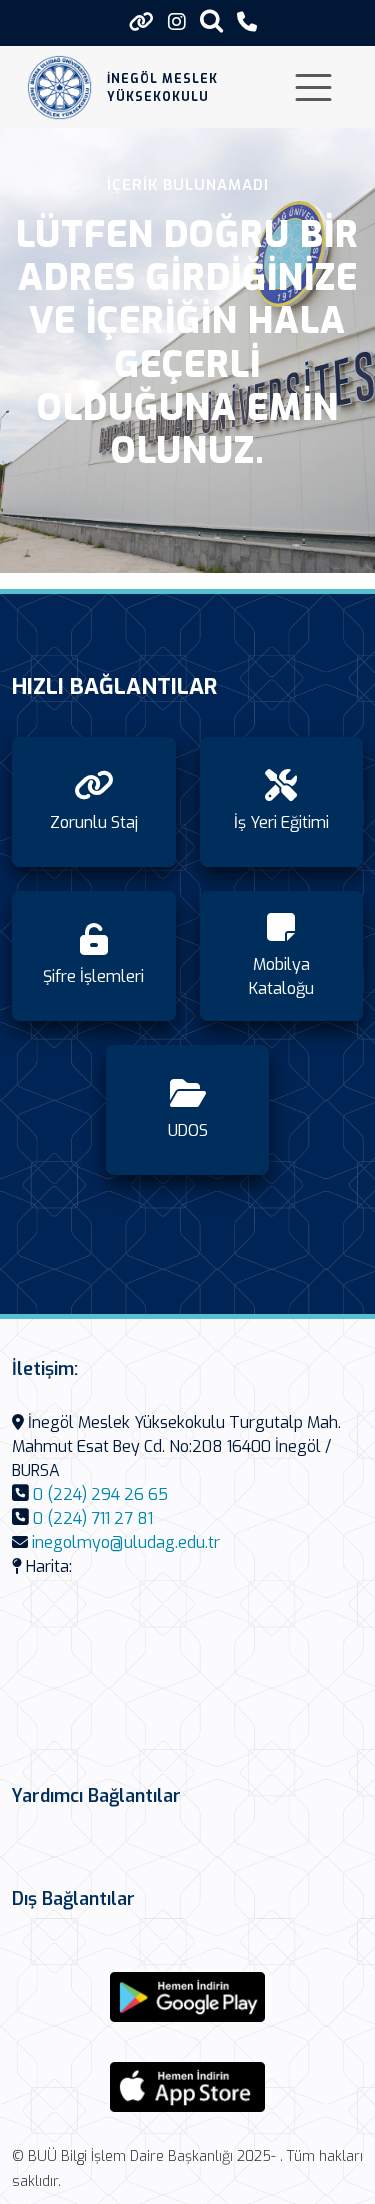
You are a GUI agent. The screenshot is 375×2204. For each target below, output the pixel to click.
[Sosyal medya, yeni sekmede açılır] (177, 22)
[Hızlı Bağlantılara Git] (141, 22)
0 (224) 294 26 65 (100, 1494)
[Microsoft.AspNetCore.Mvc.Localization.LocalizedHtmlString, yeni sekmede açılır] (188, 1997)
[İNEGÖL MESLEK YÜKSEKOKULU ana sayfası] (59, 87)
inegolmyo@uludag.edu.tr (126, 1542)
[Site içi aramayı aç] (211, 20)
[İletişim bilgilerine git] (247, 22)
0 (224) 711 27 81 (93, 1518)
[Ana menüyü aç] (313, 87)
